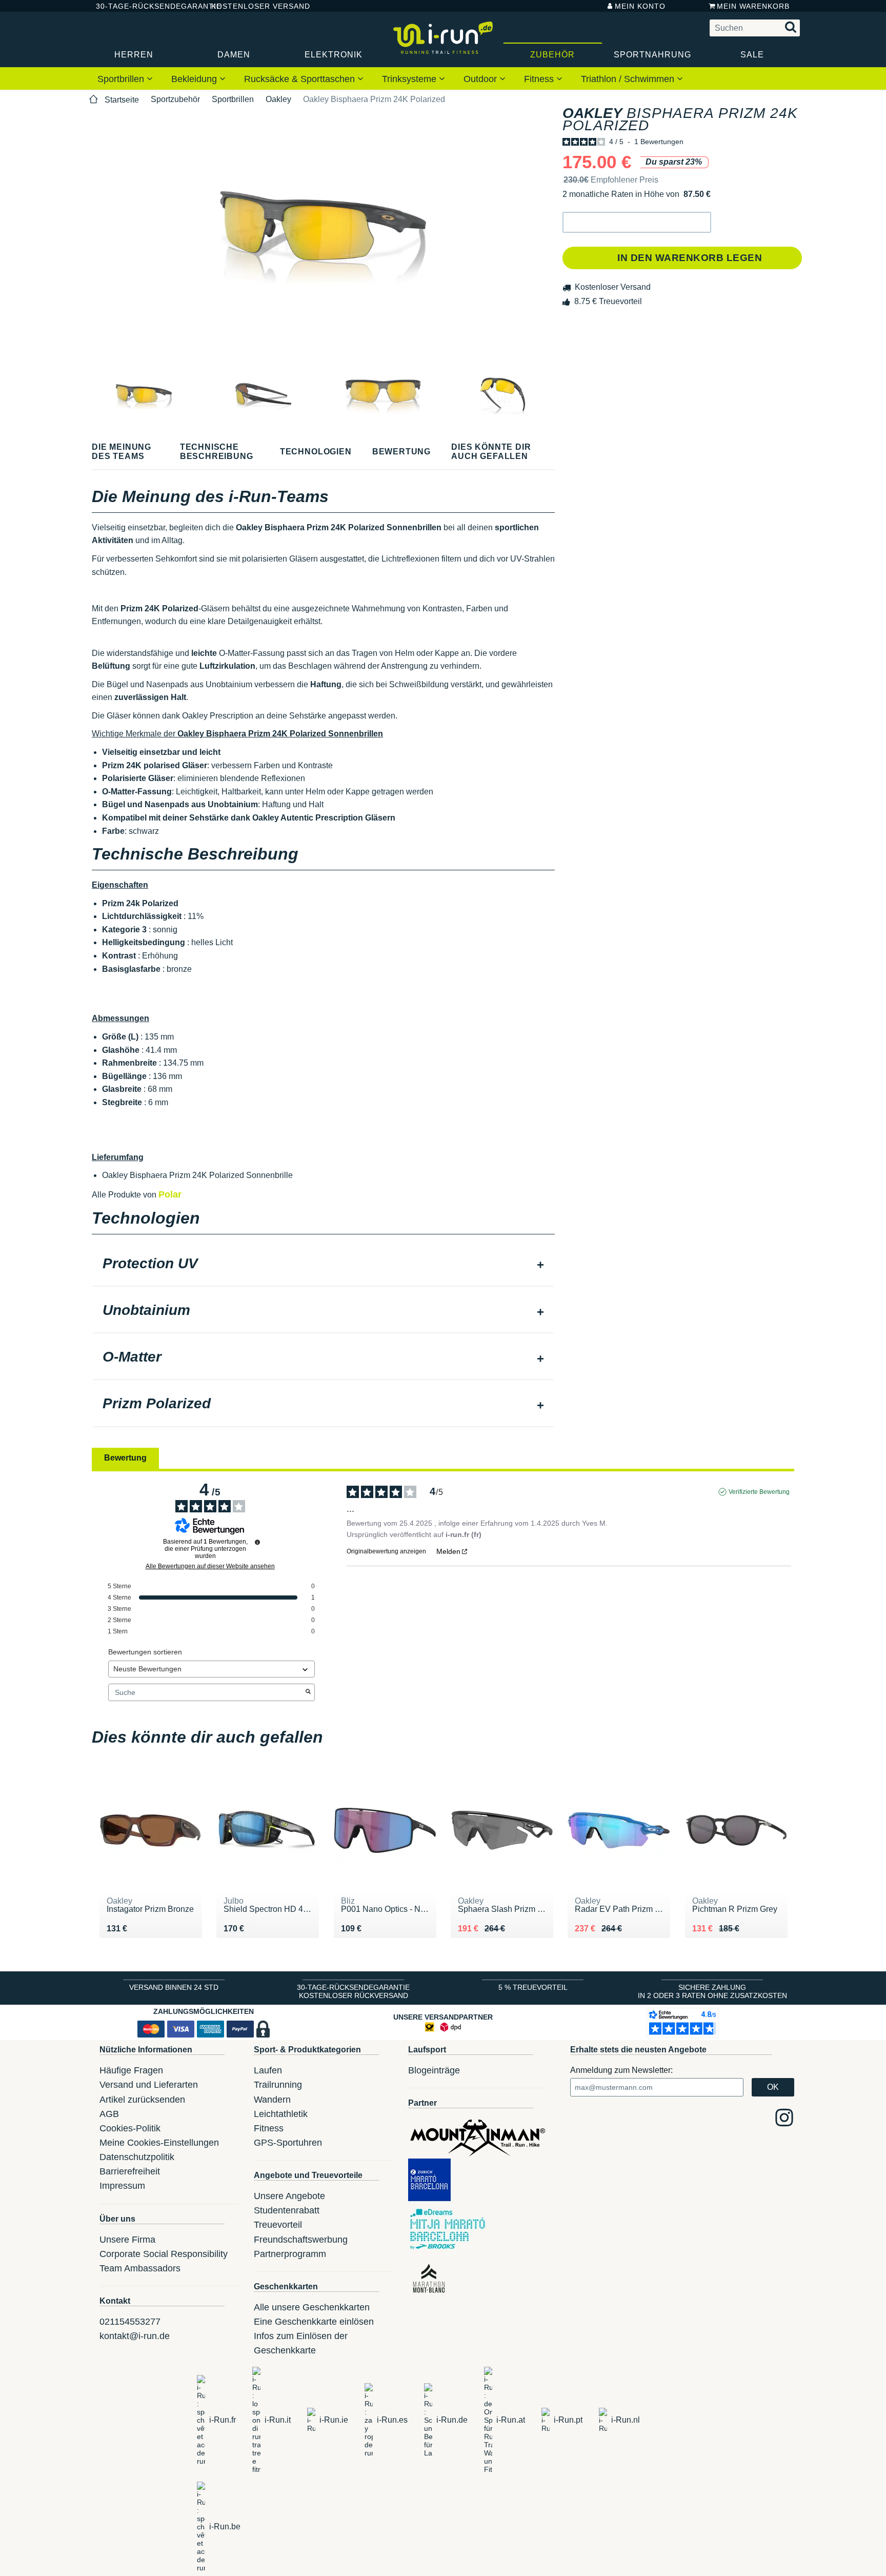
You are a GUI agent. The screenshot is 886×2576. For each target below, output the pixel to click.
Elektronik (334, 55)
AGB (109, 2114)
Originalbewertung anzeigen (386, 1551)
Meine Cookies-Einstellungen (159, 2143)
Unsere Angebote (289, 2196)
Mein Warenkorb (753, 6)
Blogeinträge (434, 2070)
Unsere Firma (127, 2240)
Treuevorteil (278, 2225)
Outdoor (481, 79)
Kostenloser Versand (253, 6)
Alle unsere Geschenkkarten (312, 2307)
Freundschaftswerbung (301, 2240)
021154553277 (130, 2322)
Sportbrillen (122, 79)
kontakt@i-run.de (135, 2336)
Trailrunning (278, 2085)
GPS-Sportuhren (288, 2143)
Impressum (122, 2186)
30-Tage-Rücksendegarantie (145, 6)
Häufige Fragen (131, 2070)
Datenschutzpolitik (137, 2157)
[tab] (323, 1265)
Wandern (272, 2100)
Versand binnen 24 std (174, 1987)
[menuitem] (125, 78)
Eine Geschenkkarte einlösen (314, 2322)
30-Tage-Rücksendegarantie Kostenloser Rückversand (353, 1991)
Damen (234, 55)
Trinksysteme (410, 79)
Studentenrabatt (287, 2210)
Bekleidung (195, 79)
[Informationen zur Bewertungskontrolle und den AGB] (257, 1542)
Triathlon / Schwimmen (629, 79)
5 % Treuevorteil (533, 1987)
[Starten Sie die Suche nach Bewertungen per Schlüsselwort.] (308, 1692)
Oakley (278, 99)
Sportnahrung (652, 55)
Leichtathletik (281, 2114)
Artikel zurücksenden (142, 2100)
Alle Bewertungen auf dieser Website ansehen (210, 1566)
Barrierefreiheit (130, 2171)
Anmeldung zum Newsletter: (621, 2070)
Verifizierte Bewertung (759, 1492)
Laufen (268, 2070)
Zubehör (552, 55)
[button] (637, 222)
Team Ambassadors (140, 2268)
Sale (752, 55)
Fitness (540, 79)
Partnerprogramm (290, 2254)
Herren (134, 55)
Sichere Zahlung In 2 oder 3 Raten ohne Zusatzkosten (712, 1991)
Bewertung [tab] (125, 1458)
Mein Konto (640, 6)
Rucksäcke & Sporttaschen (301, 79)
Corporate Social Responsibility (164, 2254)
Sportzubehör (175, 99)
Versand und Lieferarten (149, 2085)
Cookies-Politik (130, 2128)
